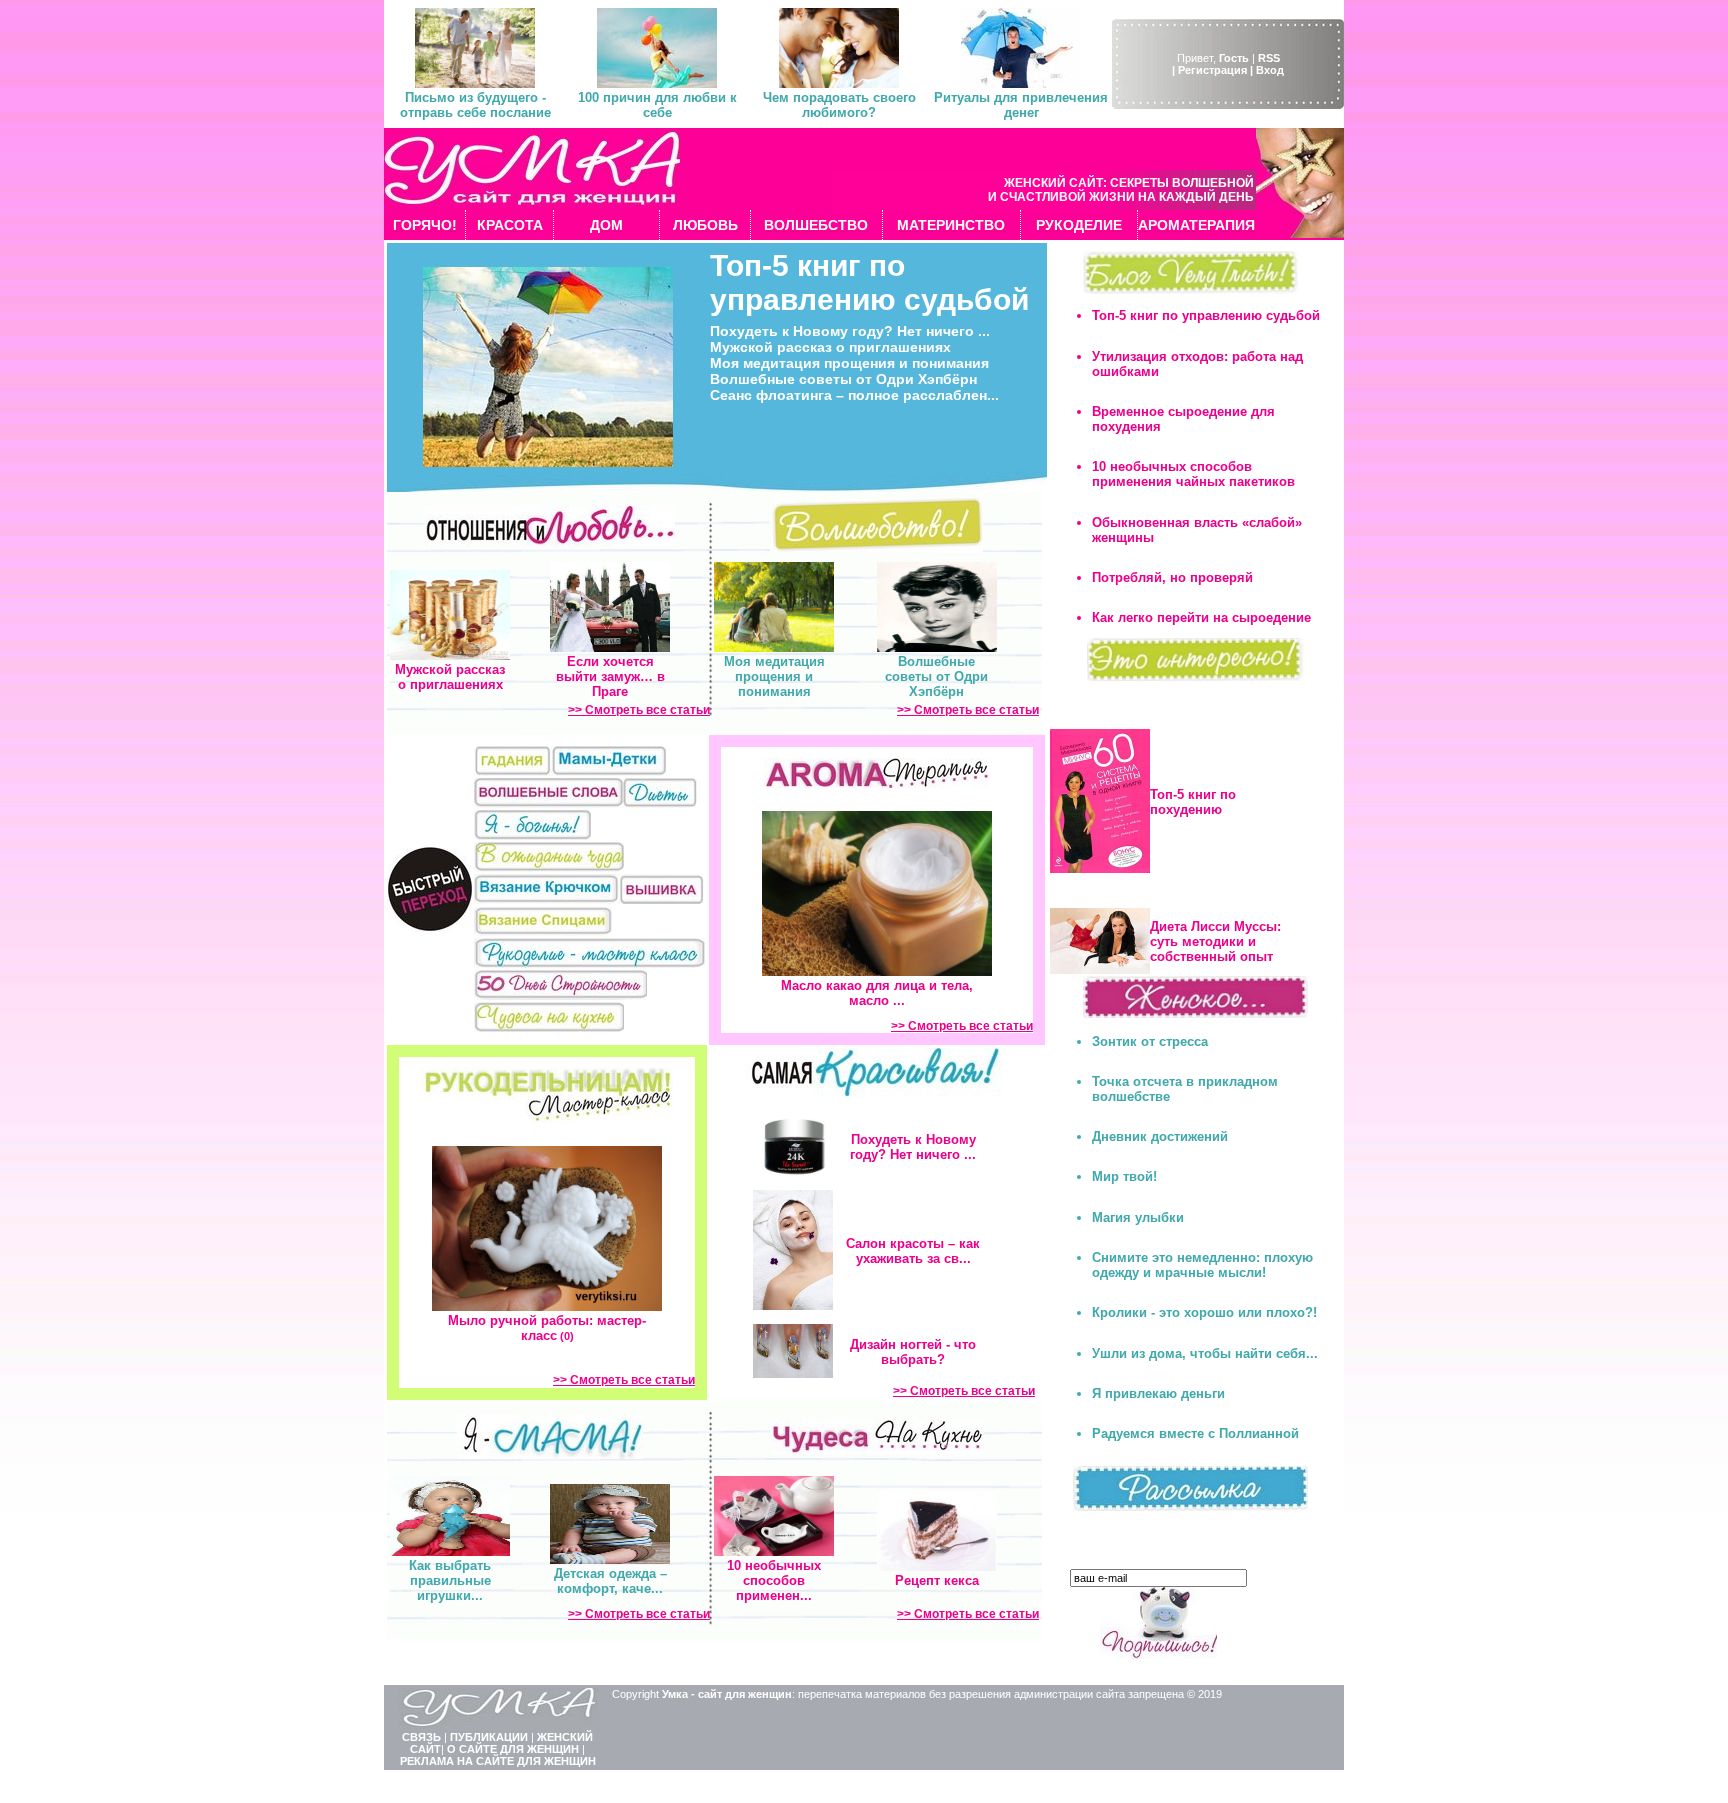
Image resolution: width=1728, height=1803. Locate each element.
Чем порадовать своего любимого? (839, 105)
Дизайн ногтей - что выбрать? (913, 1352)
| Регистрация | (1212, 70)
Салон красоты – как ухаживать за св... (913, 1251)
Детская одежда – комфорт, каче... (610, 1581)
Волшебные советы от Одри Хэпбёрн (843, 379)
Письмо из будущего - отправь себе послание (475, 105)
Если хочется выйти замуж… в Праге (610, 676)
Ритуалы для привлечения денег (1021, 105)
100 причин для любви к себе (657, 105)
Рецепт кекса (937, 1580)
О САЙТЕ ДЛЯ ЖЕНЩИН (513, 1749)
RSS (1269, 58)
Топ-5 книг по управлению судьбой (869, 282)
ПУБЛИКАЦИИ (489, 1737)
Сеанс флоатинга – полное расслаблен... (854, 395)
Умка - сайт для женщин (727, 1694)
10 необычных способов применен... (774, 1580)
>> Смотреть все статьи (639, 710)
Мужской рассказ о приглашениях (830, 347)
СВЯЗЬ (421, 1737)
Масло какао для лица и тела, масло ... (877, 993)
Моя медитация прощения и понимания (849, 363)
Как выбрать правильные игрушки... (450, 1580)
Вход (1270, 70)
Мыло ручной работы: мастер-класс (547, 1328)
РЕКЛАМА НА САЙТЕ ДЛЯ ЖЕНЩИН (498, 1761)
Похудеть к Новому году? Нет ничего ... (850, 331)
